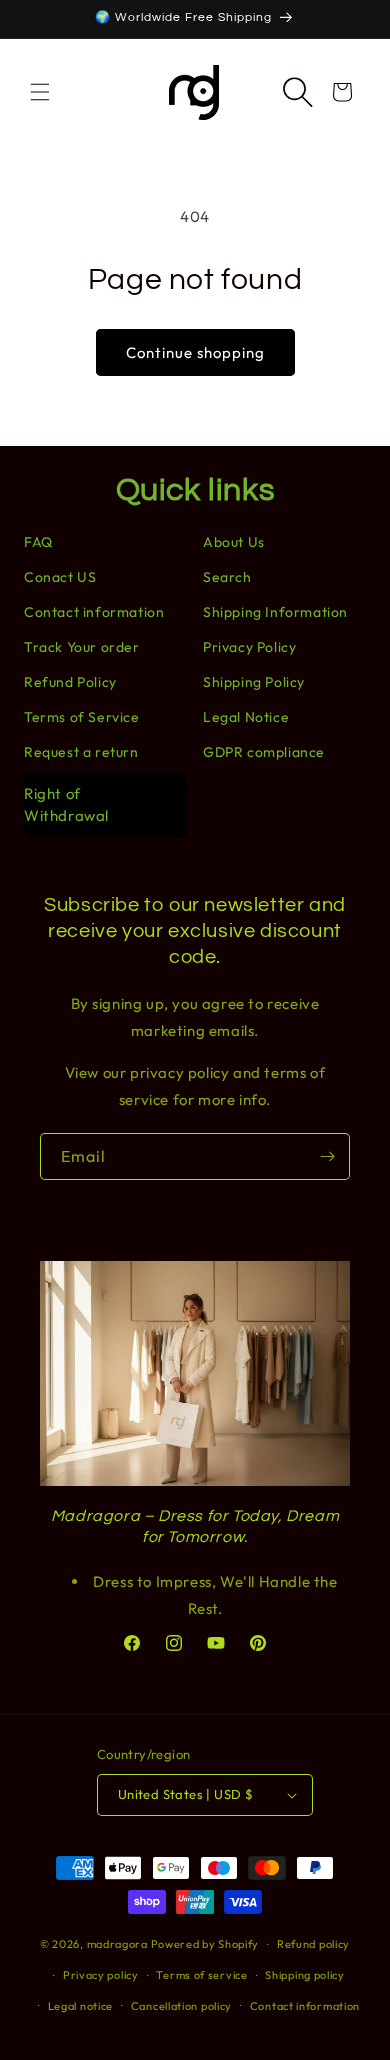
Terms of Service (82, 717)
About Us (234, 542)
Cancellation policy (181, 2006)
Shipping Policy (254, 682)
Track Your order (82, 647)
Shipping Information (275, 612)
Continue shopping (195, 352)
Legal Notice (246, 717)
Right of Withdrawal (66, 805)
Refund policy (313, 1944)
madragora (117, 1944)
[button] (40, 92)
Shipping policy (305, 1975)
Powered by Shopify (205, 1944)
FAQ (38, 542)
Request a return (81, 752)
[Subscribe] (327, 1156)
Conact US (60, 577)
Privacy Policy (249, 647)
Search (227, 577)
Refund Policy (70, 682)
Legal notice (80, 2006)
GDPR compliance (264, 752)
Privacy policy (101, 1975)
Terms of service (201, 1975)
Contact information (94, 612)
